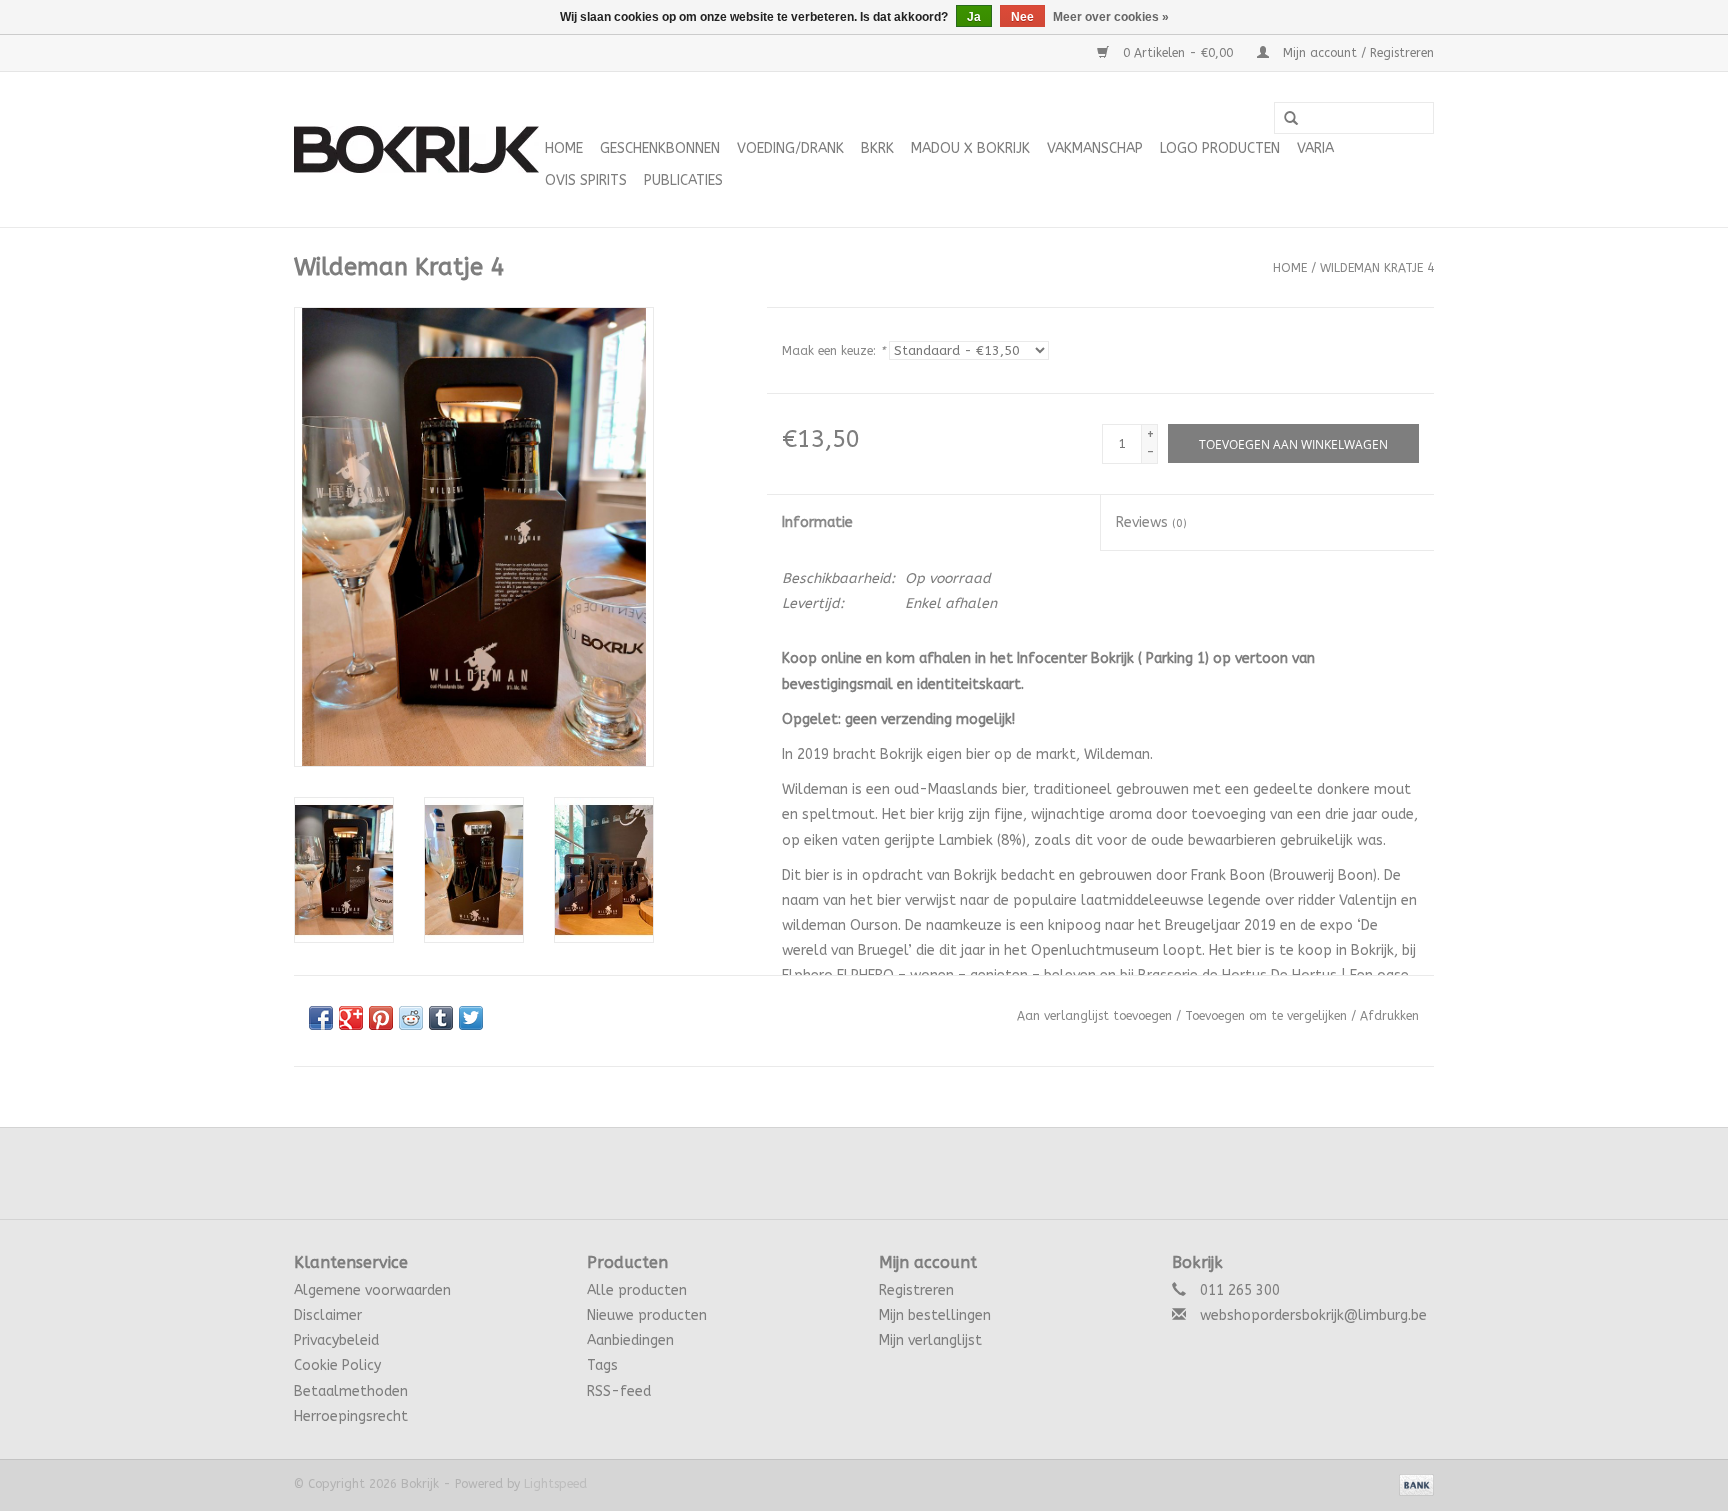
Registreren (916, 1290)
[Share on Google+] (351, 1018)
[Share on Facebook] (321, 1018)
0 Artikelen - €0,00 (1178, 53)
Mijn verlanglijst (930, 1340)
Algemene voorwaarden (372, 1290)
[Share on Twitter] (471, 1018)
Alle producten (637, 1290)
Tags (602, 1365)
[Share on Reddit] (411, 1018)
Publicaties (683, 180)
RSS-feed (619, 1391)
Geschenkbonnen (660, 148)
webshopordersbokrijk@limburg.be (1313, 1315)
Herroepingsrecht (351, 1416)
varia (1315, 148)
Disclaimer (328, 1315)
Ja (974, 17)
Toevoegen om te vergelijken (1268, 1016)
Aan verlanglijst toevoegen (1094, 1016)
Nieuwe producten (647, 1315)
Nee (1022, 17)
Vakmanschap (1095, 148)
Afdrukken (1389, 1016)
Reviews (1151, 522)
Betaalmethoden (351, 1391)
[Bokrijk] (416, 149)
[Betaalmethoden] (1413, 1484)
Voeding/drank (790, 148)
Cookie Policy (337, 1365)
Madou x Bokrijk (970, 148)
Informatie (817, 522)
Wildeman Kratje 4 (1377, 268)
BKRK (877, 148)
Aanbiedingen (630, 1340)
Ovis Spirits (586, 180)
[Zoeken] (1291, 119)
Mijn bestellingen (935, 1315)
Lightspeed (555, 1484)
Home (564, 148)
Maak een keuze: (833, 351)
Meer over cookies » (1111, 17)
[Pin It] (381, 1018)
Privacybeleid (336, 1340)
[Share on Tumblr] (441, 1018)
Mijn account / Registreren (1356, 53)
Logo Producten (1220, 148)
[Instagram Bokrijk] (918, 1173)
